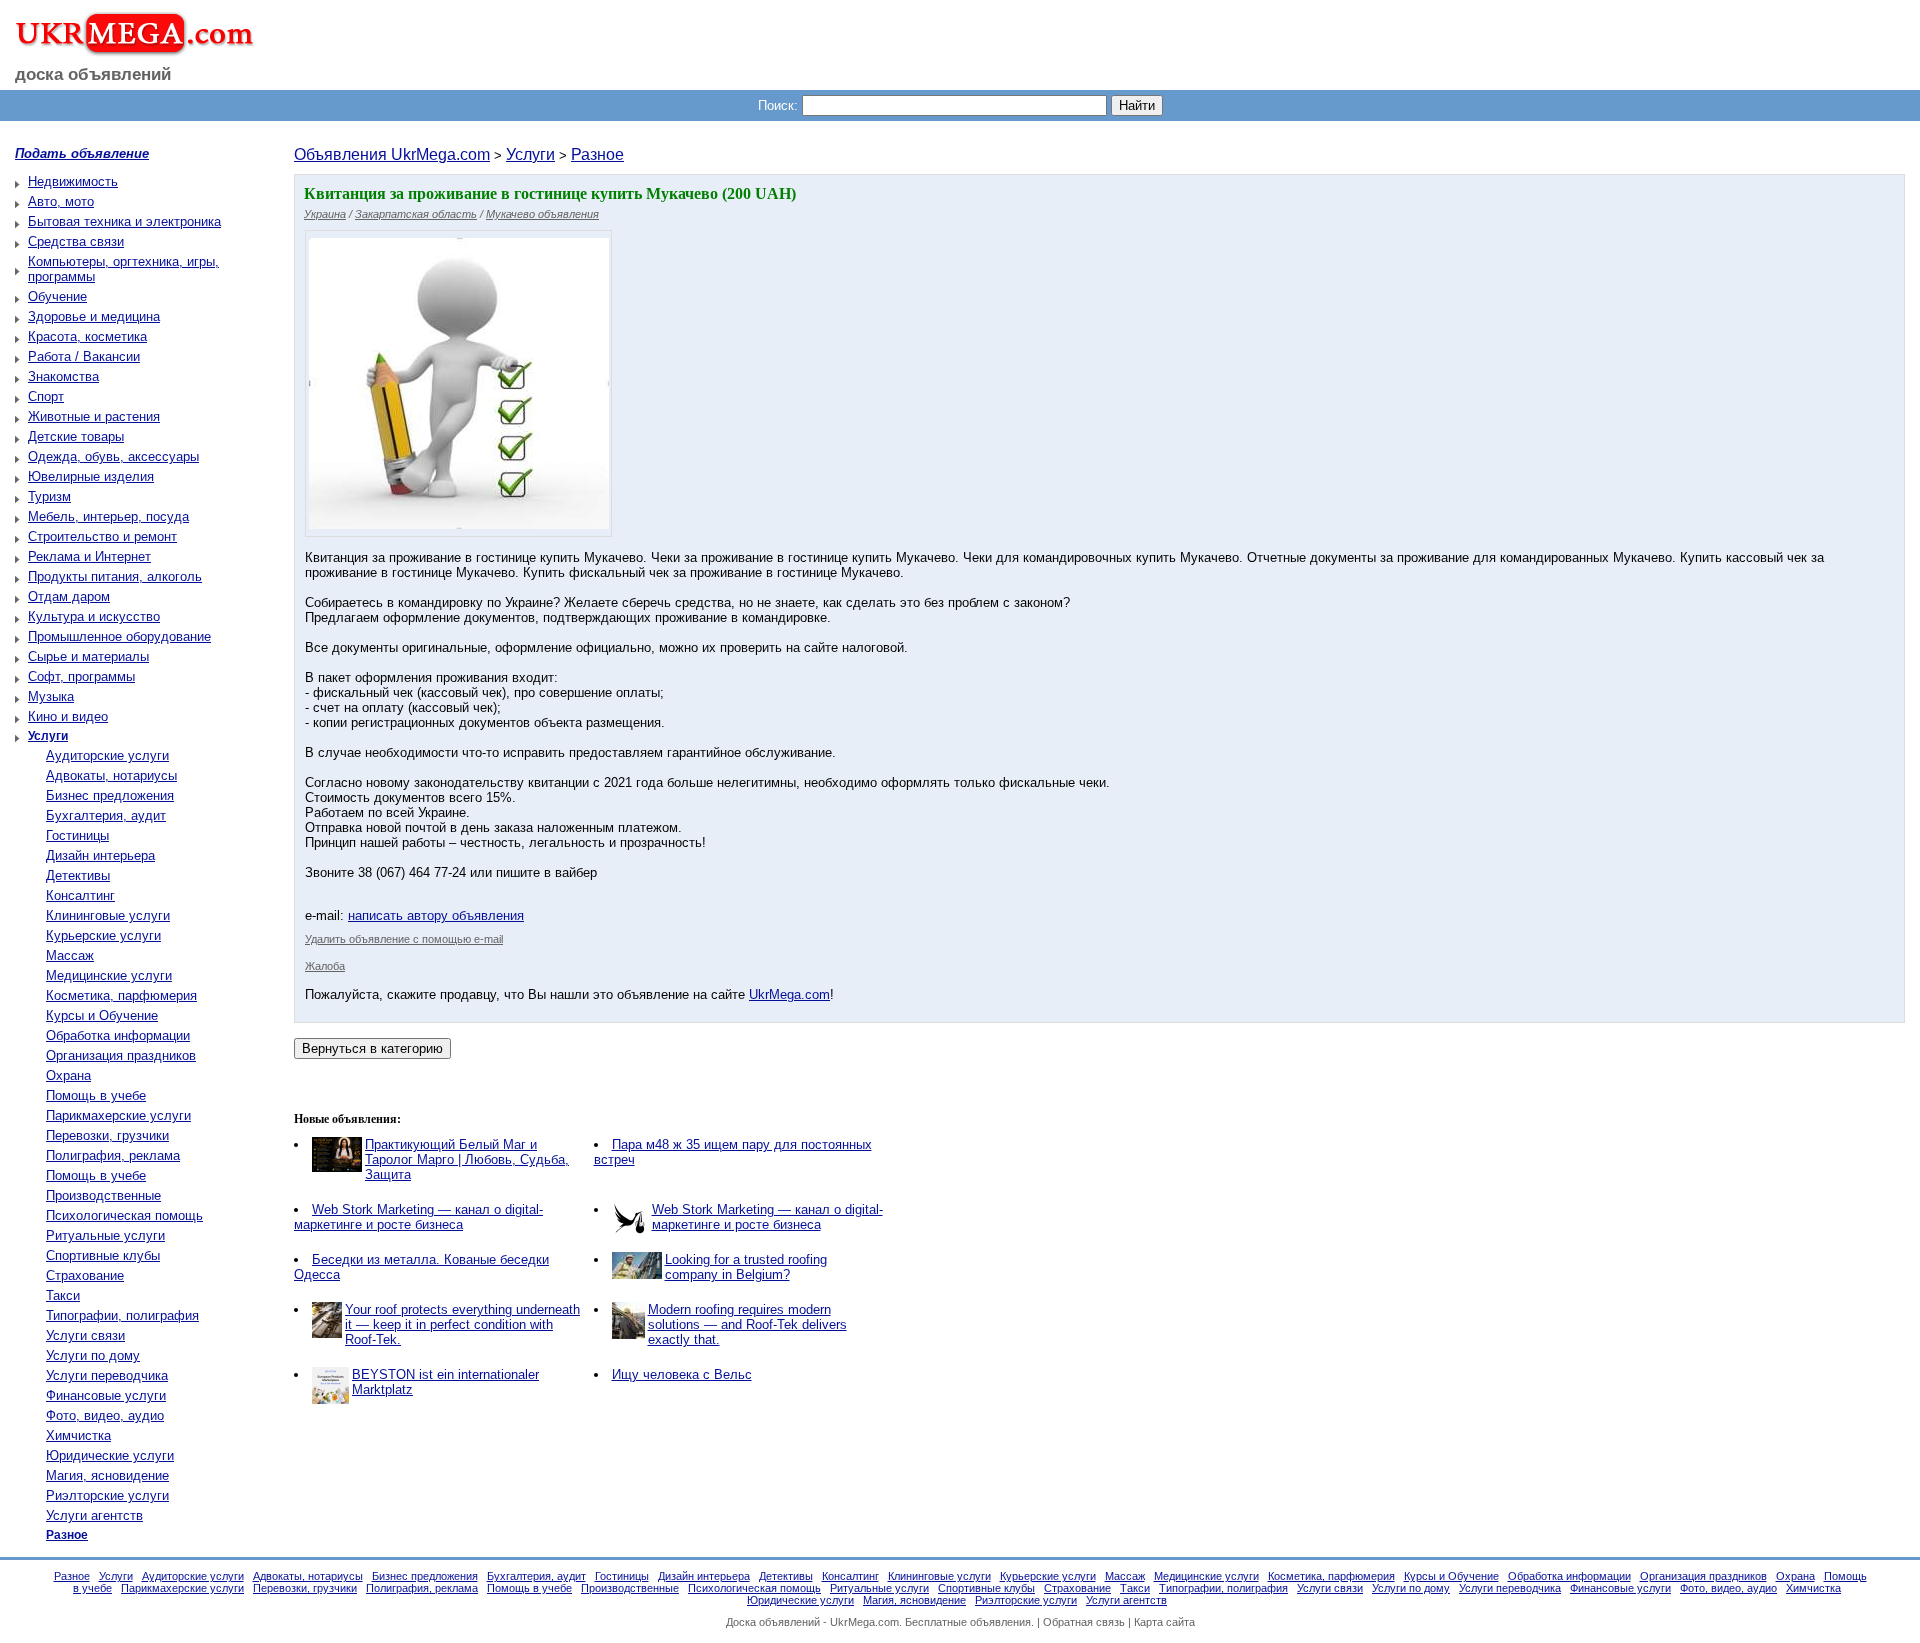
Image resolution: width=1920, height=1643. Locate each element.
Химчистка (78, 1435)
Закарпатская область (416, 214)
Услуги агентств (94, 1515)
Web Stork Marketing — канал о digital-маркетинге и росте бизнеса (418, 1217)
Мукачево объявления (542, 214)
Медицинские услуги (109, 975)
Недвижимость (73, 181)
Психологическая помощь (124, 1215)
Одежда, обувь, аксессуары (113, 456)
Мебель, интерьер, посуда (108, 516)
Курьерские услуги (103, 935)
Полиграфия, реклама (113, 1155)
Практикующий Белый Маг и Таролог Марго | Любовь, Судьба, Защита (467, 1159)
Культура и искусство (94, 616)
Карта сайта (1164, 1622)
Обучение (57, 296)
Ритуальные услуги (105, 1235)
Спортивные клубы (103, 1255)
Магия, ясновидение (107, 1475)
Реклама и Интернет (89, 556)
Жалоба (325, 966)
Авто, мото (61, 201)
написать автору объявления (436, 915)
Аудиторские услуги (107, 755)
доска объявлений (93, 74)
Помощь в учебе (96, 1095)
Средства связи (76, 241)
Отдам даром (69, 596)
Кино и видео (68, 716)
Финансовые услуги (106, 1395)
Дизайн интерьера (100, 855)
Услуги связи (85, 1335)
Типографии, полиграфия (122, 1315)
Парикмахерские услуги (118, 1115)
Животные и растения (94, 416)
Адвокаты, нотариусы (111, 775)
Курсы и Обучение (102, 1015)
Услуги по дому (93, 1355)
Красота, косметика (87, 336)
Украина (325, 214)
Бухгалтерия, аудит (106, 815)
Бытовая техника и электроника (124, 221)
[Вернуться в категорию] (372, 1048)
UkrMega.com (789, 994)
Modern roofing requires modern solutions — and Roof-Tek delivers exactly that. (747, 1324)
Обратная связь (1084, 1622)
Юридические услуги (110, 1455)
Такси (63, 1295)
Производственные (103, 1195)
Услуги (530, 154)
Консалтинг (80, 895)
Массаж (70, 955)
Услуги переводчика (107, 1375)
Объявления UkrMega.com (392, 154)
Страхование (85, 1275)
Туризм (49, 496)
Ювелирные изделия (91, 476)
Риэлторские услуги (107, 1495)
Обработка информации (118, 1035)
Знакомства (63, 376)
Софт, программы (81, 676)
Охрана (68, 1075)
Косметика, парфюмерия (121, 995)
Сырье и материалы (88, 656)
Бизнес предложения (110, 795)
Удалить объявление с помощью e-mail (404, 939)
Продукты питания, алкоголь (115, 576)
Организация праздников (121, 1055)
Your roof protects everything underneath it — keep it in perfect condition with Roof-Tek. (462, 1324)
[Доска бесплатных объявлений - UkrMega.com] (127, 49)
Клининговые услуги (108, 915)
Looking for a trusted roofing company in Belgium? (746, 1267)
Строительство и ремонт (102, 536)
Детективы (78, 875)
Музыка (51, 696)
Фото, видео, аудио (105, 1415)
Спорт (46, 396)
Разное (597, 154)
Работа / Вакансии (84, 356)
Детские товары (76, 436)
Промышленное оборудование (119, 636)
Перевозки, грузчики (107, 1135)
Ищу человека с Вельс (682, 1374)
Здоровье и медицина (94, 316)
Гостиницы (77, 835)
